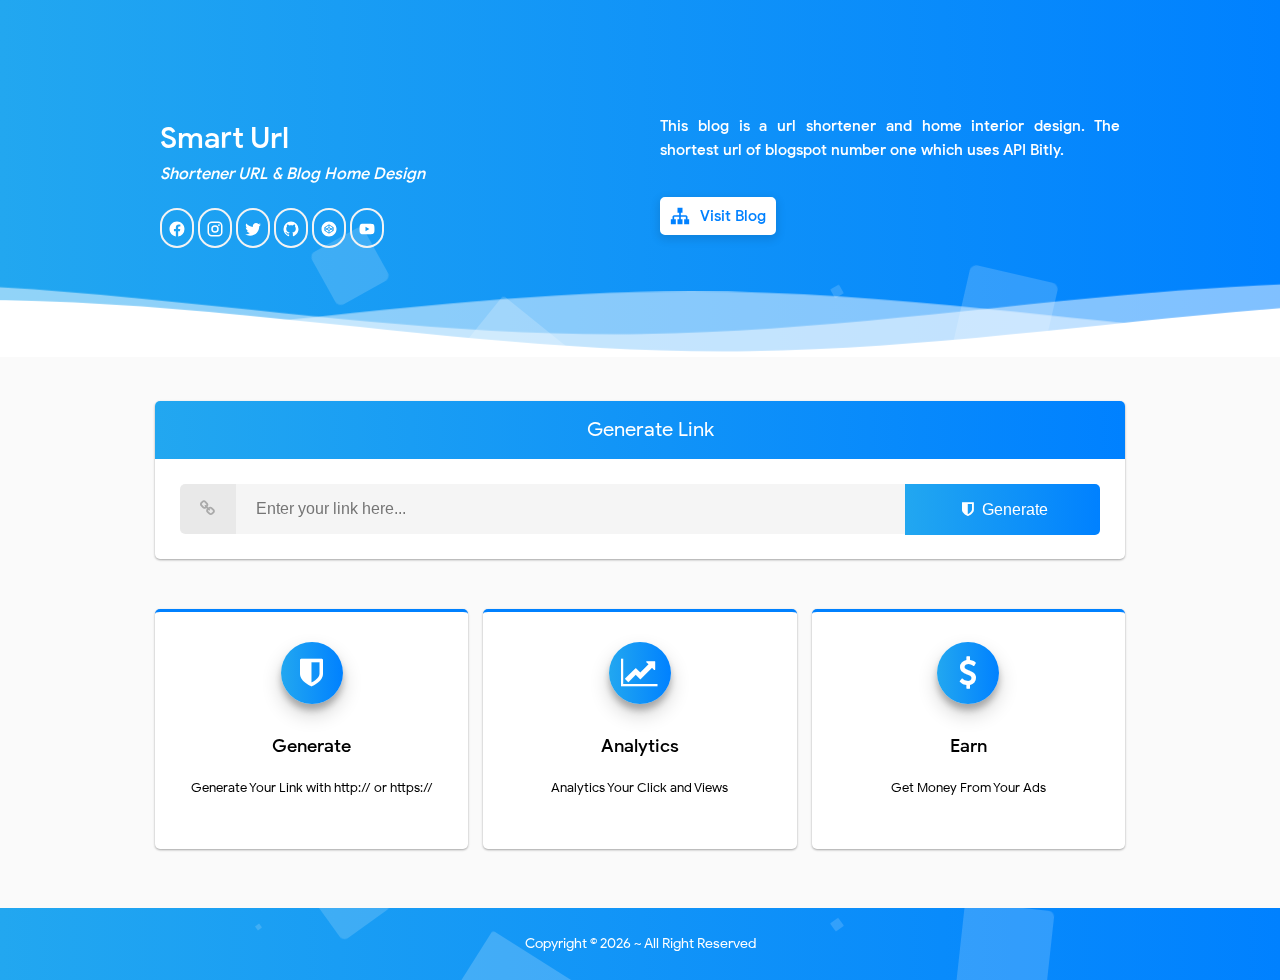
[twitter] (253, 243)
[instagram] (215, 243)
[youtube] (367, 243)
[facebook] (177, 243)
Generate (1013, 509)
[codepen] (329, 243)
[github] (291, 243)
